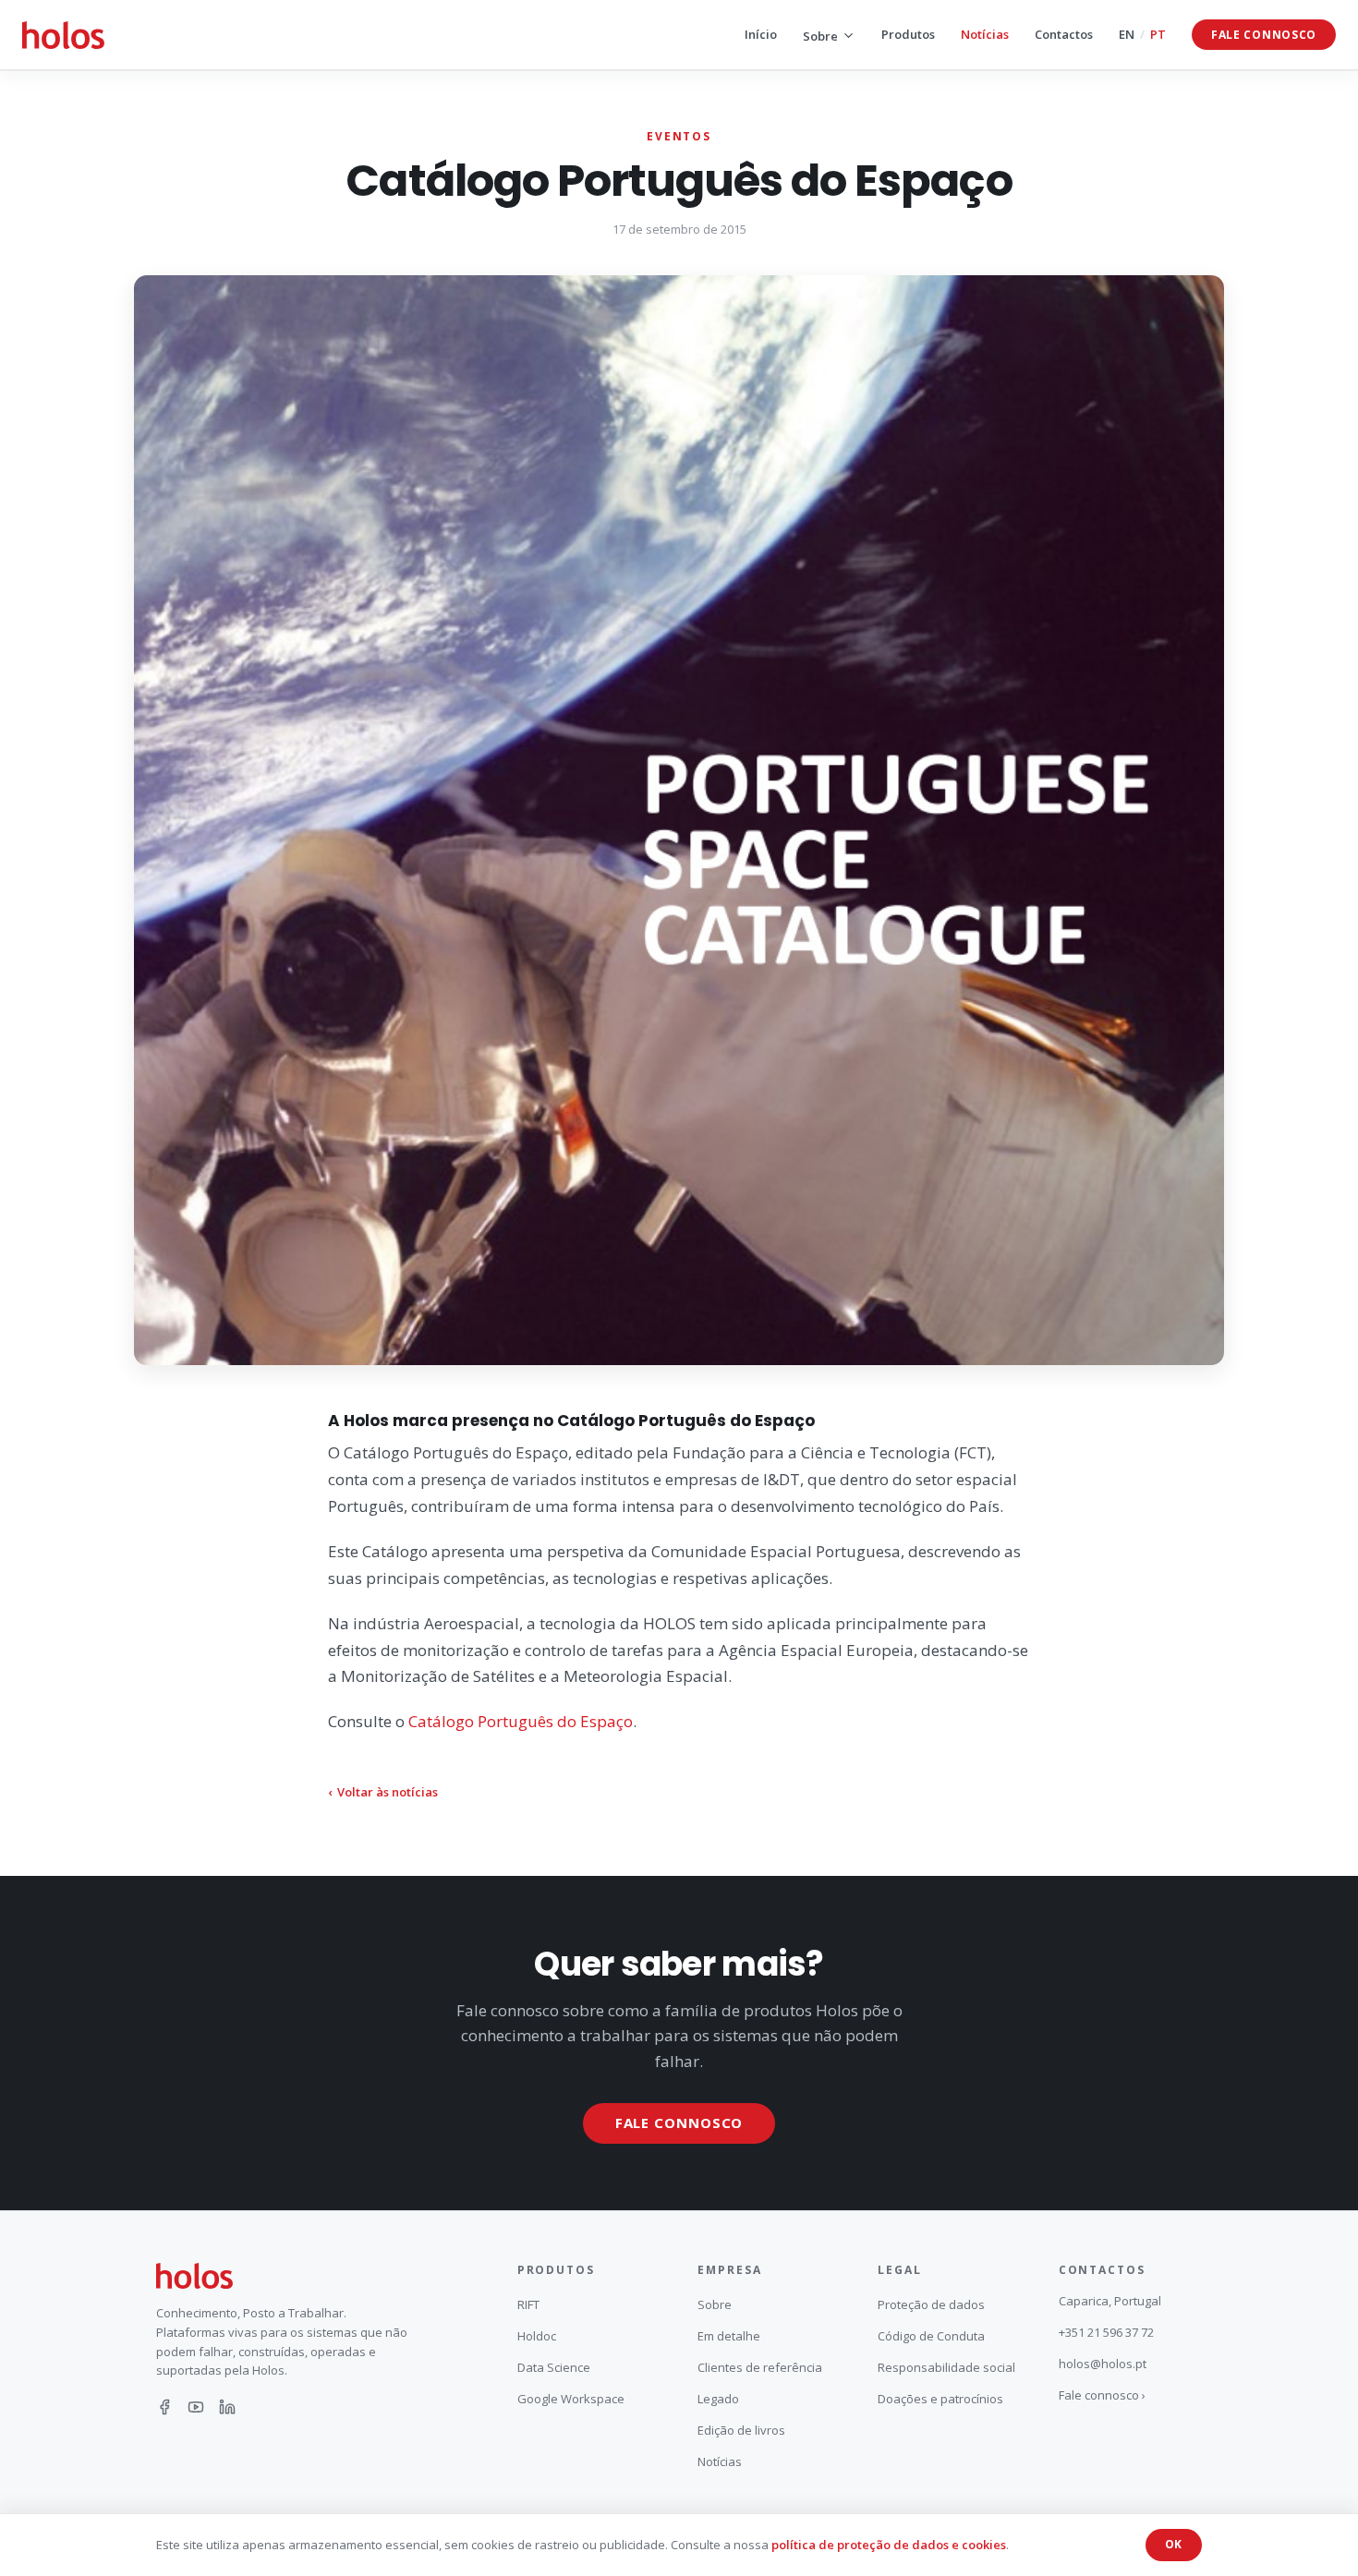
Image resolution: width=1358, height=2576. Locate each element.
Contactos (1064, 34)
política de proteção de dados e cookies (889, 2545)
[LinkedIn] (227, 2407)
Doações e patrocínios (940, 2399)
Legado (718, 2399)
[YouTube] (196, 2407)
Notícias (985, 34)
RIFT (528, 2304)
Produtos (908, 34)
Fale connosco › (1102, 2395)
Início (761, 34)
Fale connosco (1264, 35)
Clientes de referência (760, 2367)
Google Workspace (571, 2399)
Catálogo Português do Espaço (521, 1721)
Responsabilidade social (946, 2367)
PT (1158, 34)
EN (1127, 34)
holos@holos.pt (1103, 2364)
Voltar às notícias (383, 1792)
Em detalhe (729, 2336)
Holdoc (537, 2336)
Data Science (554, 2367)
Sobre (820, 36)
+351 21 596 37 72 (1106, 2332)
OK (1174, 2544)
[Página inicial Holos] (63, 35)
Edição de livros (741, 2430)
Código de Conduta (931, 2336)
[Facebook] (164, 2407)
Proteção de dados (931, 2304)
